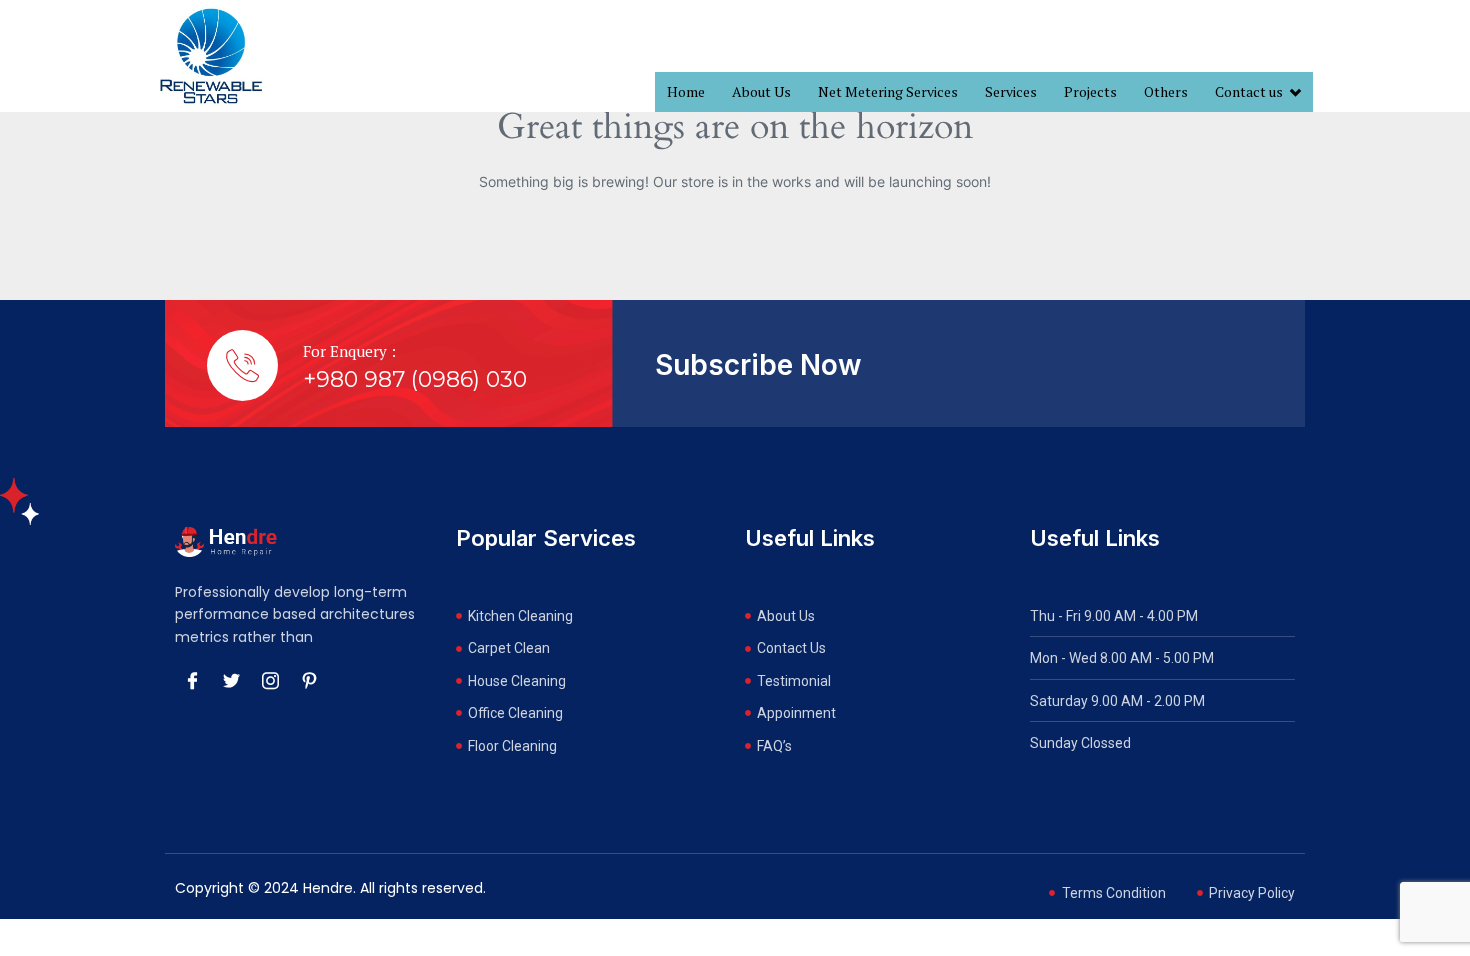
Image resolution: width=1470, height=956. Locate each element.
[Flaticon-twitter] (231, 680)
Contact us (1249, 91)
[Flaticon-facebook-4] (192, 680)
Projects (1090, 91)
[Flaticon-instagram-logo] (270, 680)
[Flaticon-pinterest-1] (309, 680)
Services (1011, 91)
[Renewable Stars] (211, 56)
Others (1166, 91)
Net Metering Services (888, 91)
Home (686, 91)
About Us (761, 91)
